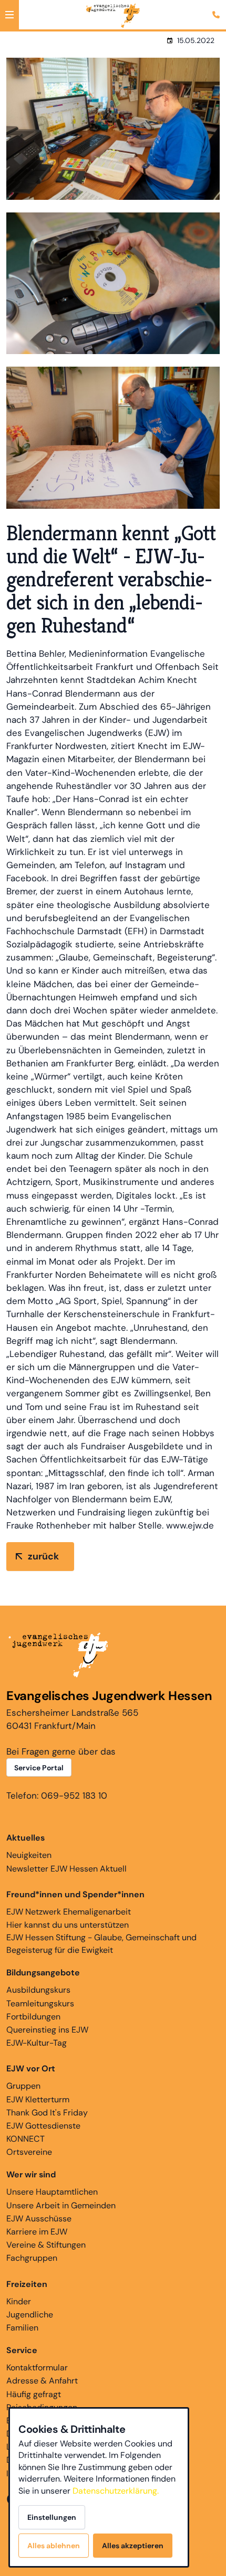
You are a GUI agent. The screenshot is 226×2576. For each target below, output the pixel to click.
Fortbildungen (33, 2017)
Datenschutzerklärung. (116, 2491)
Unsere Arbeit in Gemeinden (61, 2205)
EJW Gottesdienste (43, 2126)
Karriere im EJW (37, 2232)
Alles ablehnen (54, 2546)
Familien (22, 2328)
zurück (43, 1556)
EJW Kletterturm (38, 2099)
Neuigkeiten (29, 1855)
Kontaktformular (37, 2367)
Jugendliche (30, 2315)
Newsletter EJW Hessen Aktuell (66, 1869)
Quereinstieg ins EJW (47, 2030)
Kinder (19, 2301)
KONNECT (25, 2139)
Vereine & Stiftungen (46, 2245)
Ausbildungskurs (38, 1990)
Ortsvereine (29, 2152)
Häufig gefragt (34, 2394)
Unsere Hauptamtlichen (52, 2192)
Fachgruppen (32, 2258)
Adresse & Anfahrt (42, 2381)
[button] (9, 15)
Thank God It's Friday (47, 2113)
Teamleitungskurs (40, 2003)
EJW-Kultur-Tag (37, 2043)
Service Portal (39, 1768)
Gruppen (23, 2086)
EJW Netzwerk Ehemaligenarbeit (69, 1912)
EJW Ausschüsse (39, 2219)
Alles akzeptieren (133, 2546)
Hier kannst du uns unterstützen (68, 1925)
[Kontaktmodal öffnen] (218, 8)
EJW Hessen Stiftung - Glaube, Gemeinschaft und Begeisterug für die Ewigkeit (101, 1944)
